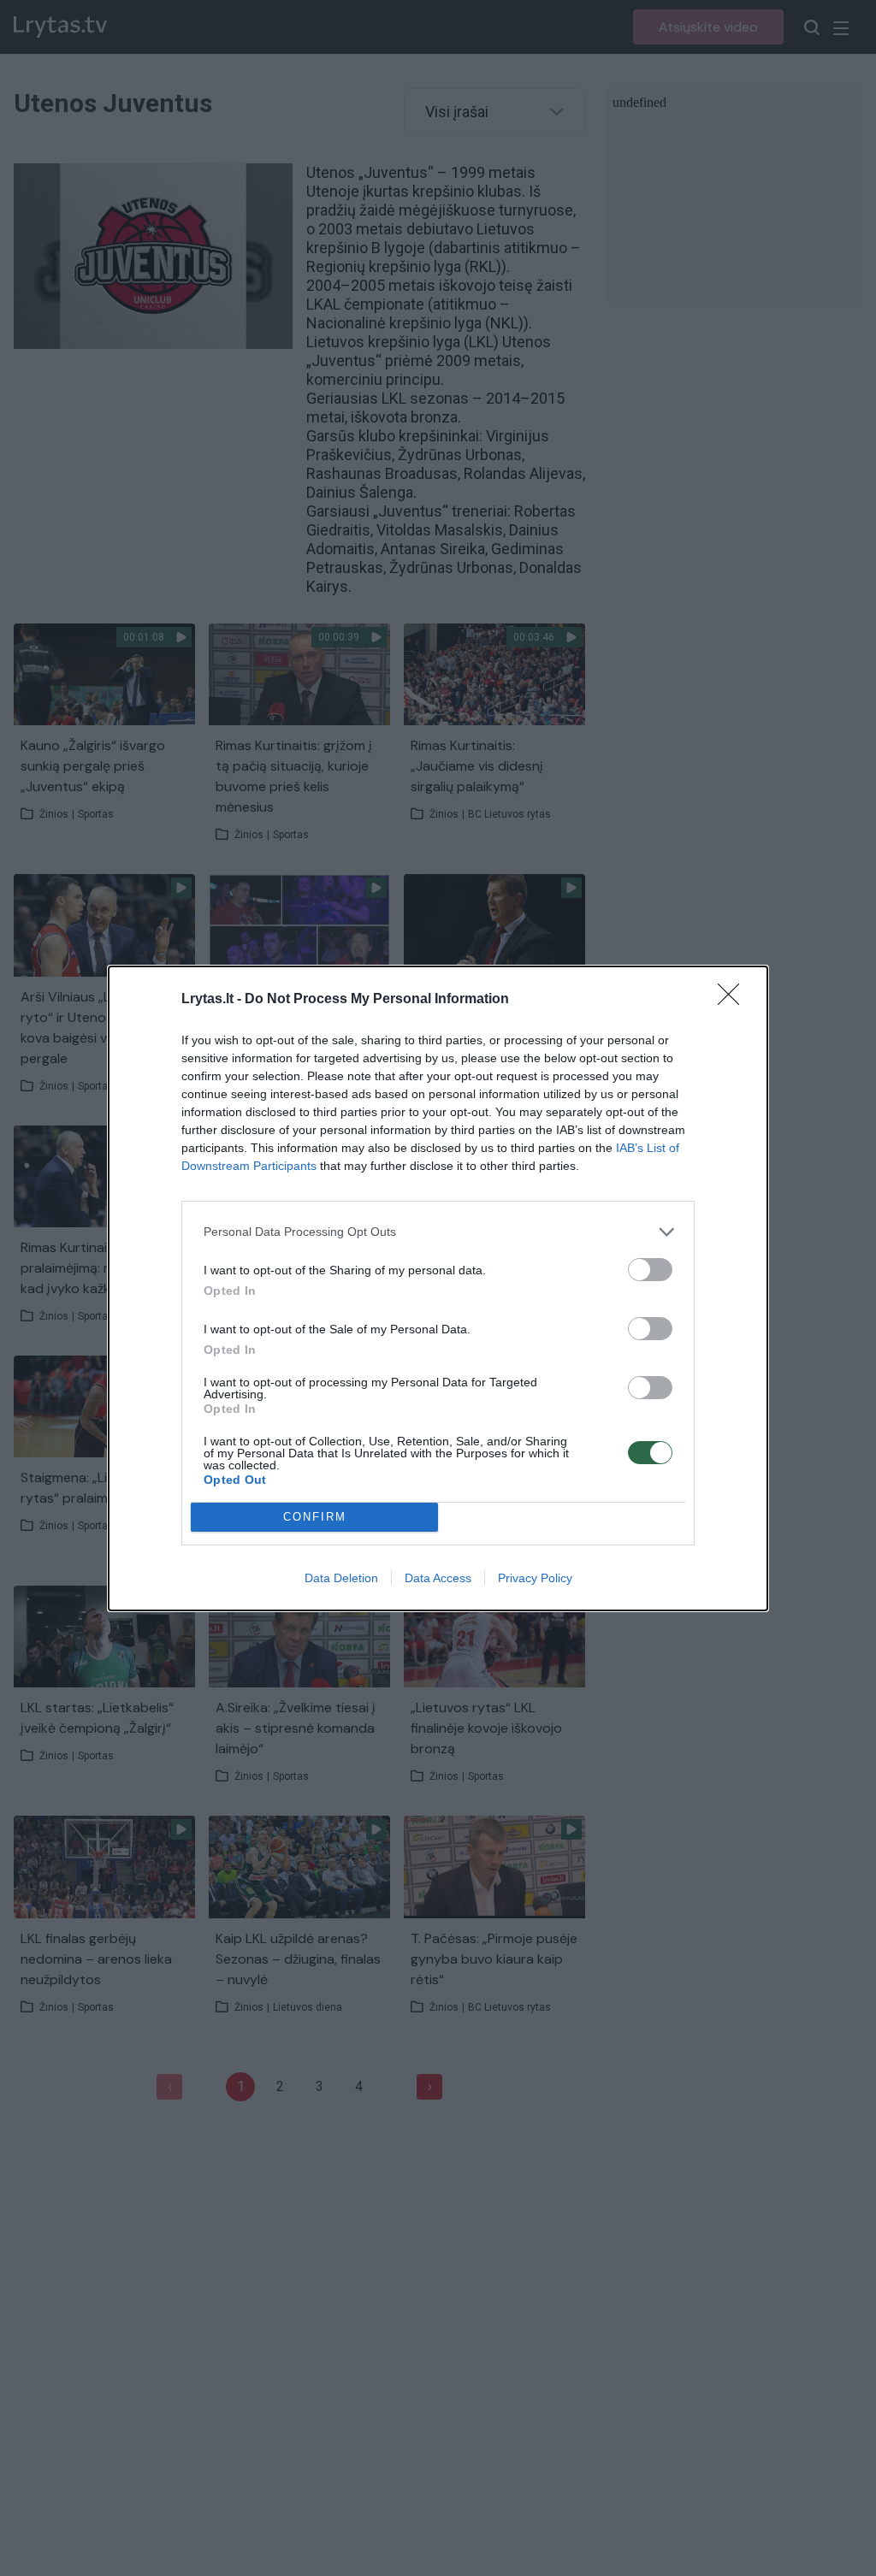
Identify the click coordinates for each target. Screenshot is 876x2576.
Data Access (438, 1578)
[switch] (650, 1270)
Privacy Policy (535, 1578)
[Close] (734, 1000)
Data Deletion (341, 1578)
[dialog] (438, 1288)
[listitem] (438, 1232)
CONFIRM (315, 1517)
